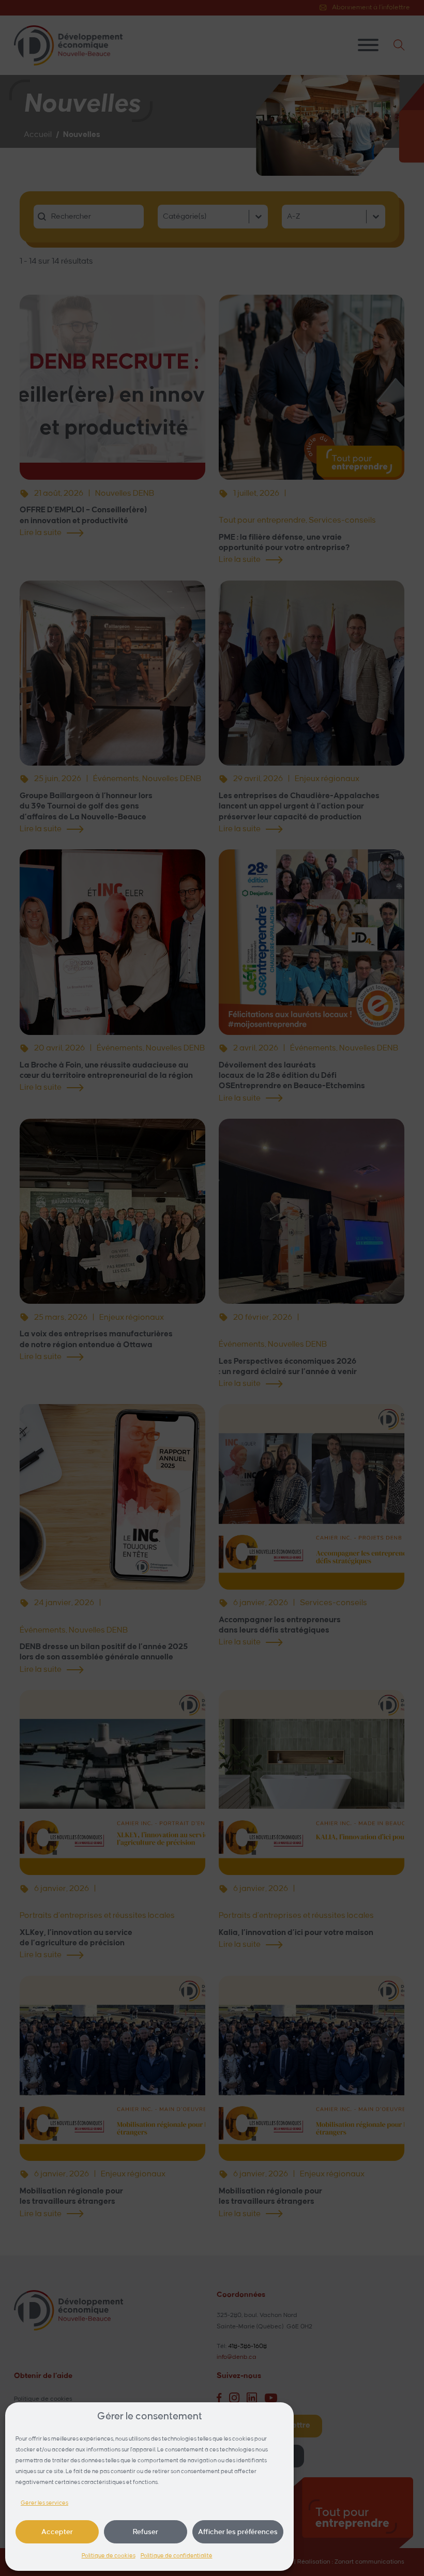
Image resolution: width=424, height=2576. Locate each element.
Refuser (146, 2532)
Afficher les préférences (238, 2532)
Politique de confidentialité (177, 2556)
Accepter (57, 2532)
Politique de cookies (109, 2556)
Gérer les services (44, 2503)
